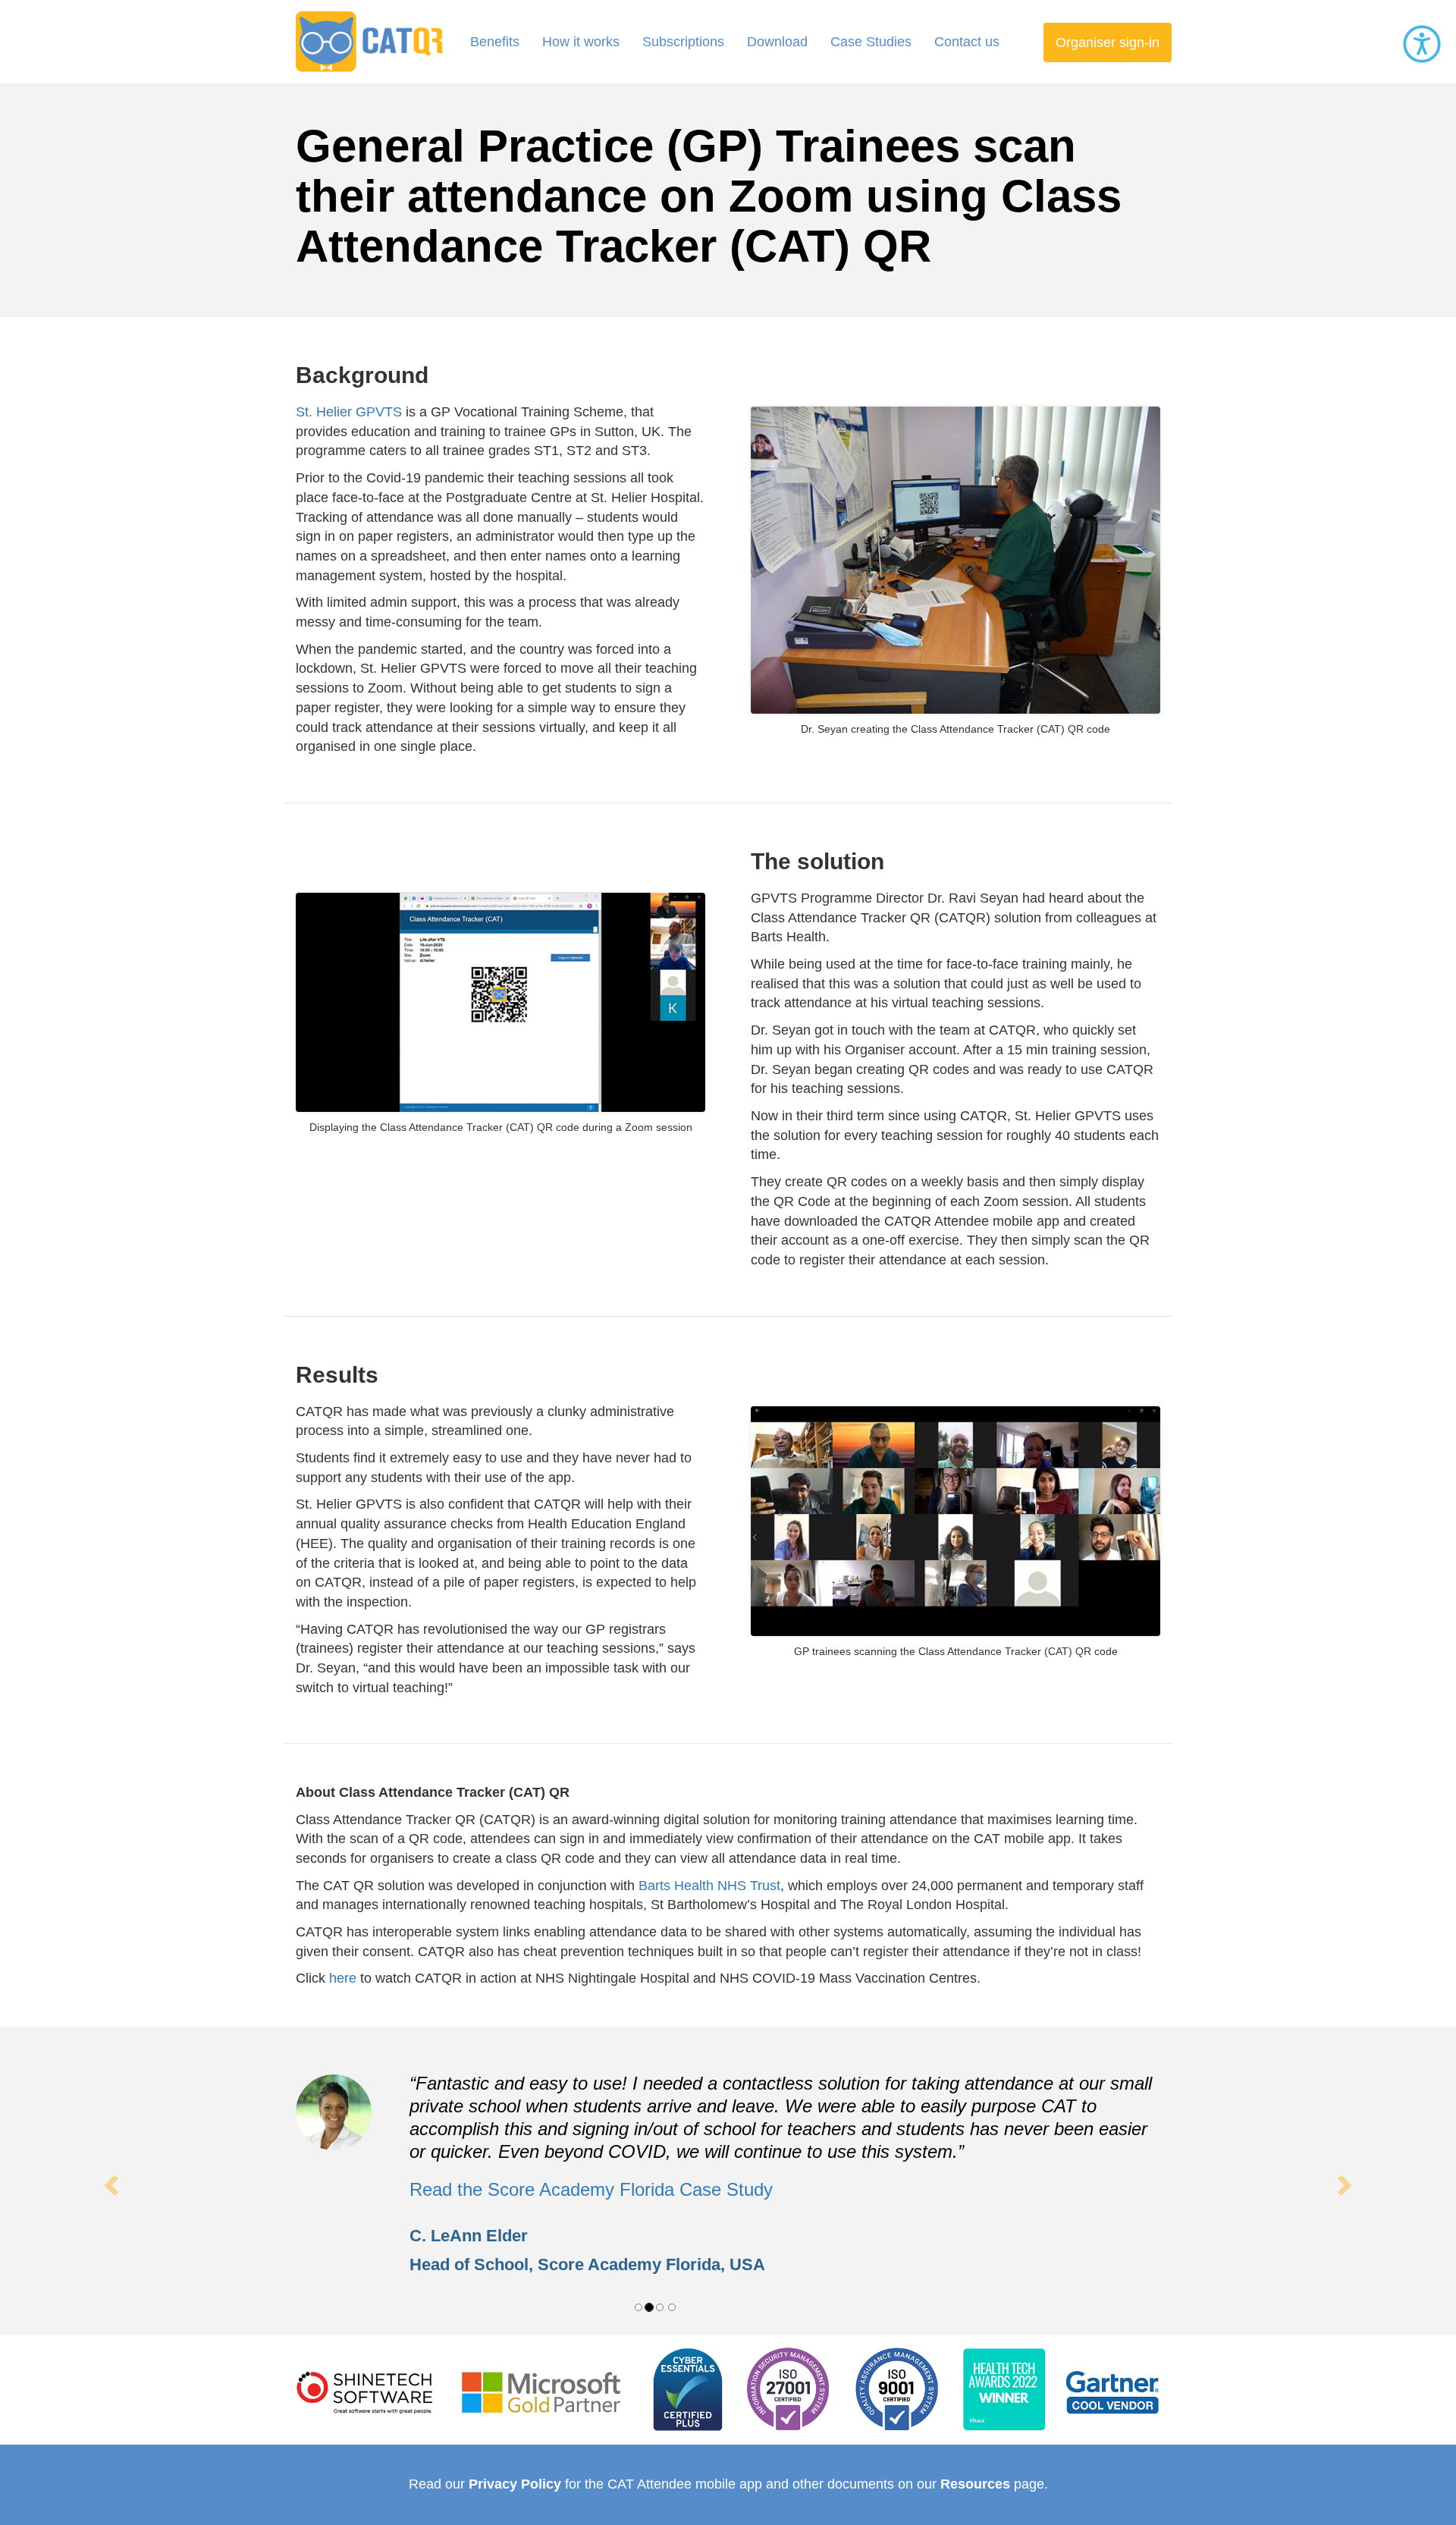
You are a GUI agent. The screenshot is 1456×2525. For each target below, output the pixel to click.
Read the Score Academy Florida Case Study (591, 2189)
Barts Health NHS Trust (709, 1886)
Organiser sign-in (1108, 42)
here (343, 1978)
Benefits (495, 42)
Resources (975, 2484)
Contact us (967, 42)
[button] (109, 2181)
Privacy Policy (515, 2484)
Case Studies (871, 42)
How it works (581, 42)
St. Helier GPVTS (349, 412)
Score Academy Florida (629, 2264)
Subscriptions (683, 42)
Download (777, 42)
